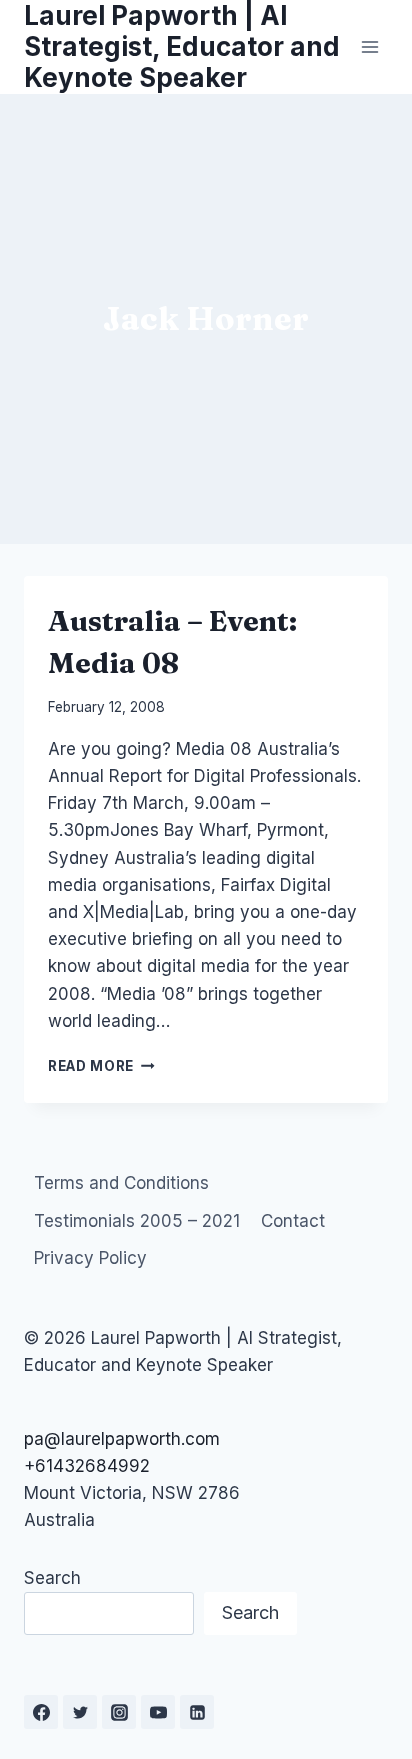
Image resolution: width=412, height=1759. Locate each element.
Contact (293, 1221)
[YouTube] (158, 1712)
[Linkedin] (197, 1712)
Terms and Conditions (121, 1183)
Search (52, 1578)
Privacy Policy (90, 1258)
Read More (101, 1066)
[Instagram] (119, 1712)
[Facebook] (41, 1712)
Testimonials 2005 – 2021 (137, 1221)
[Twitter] (80, 1712)
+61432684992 (87, 1466)
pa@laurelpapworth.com (122, 1439)
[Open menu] (369, 46)
